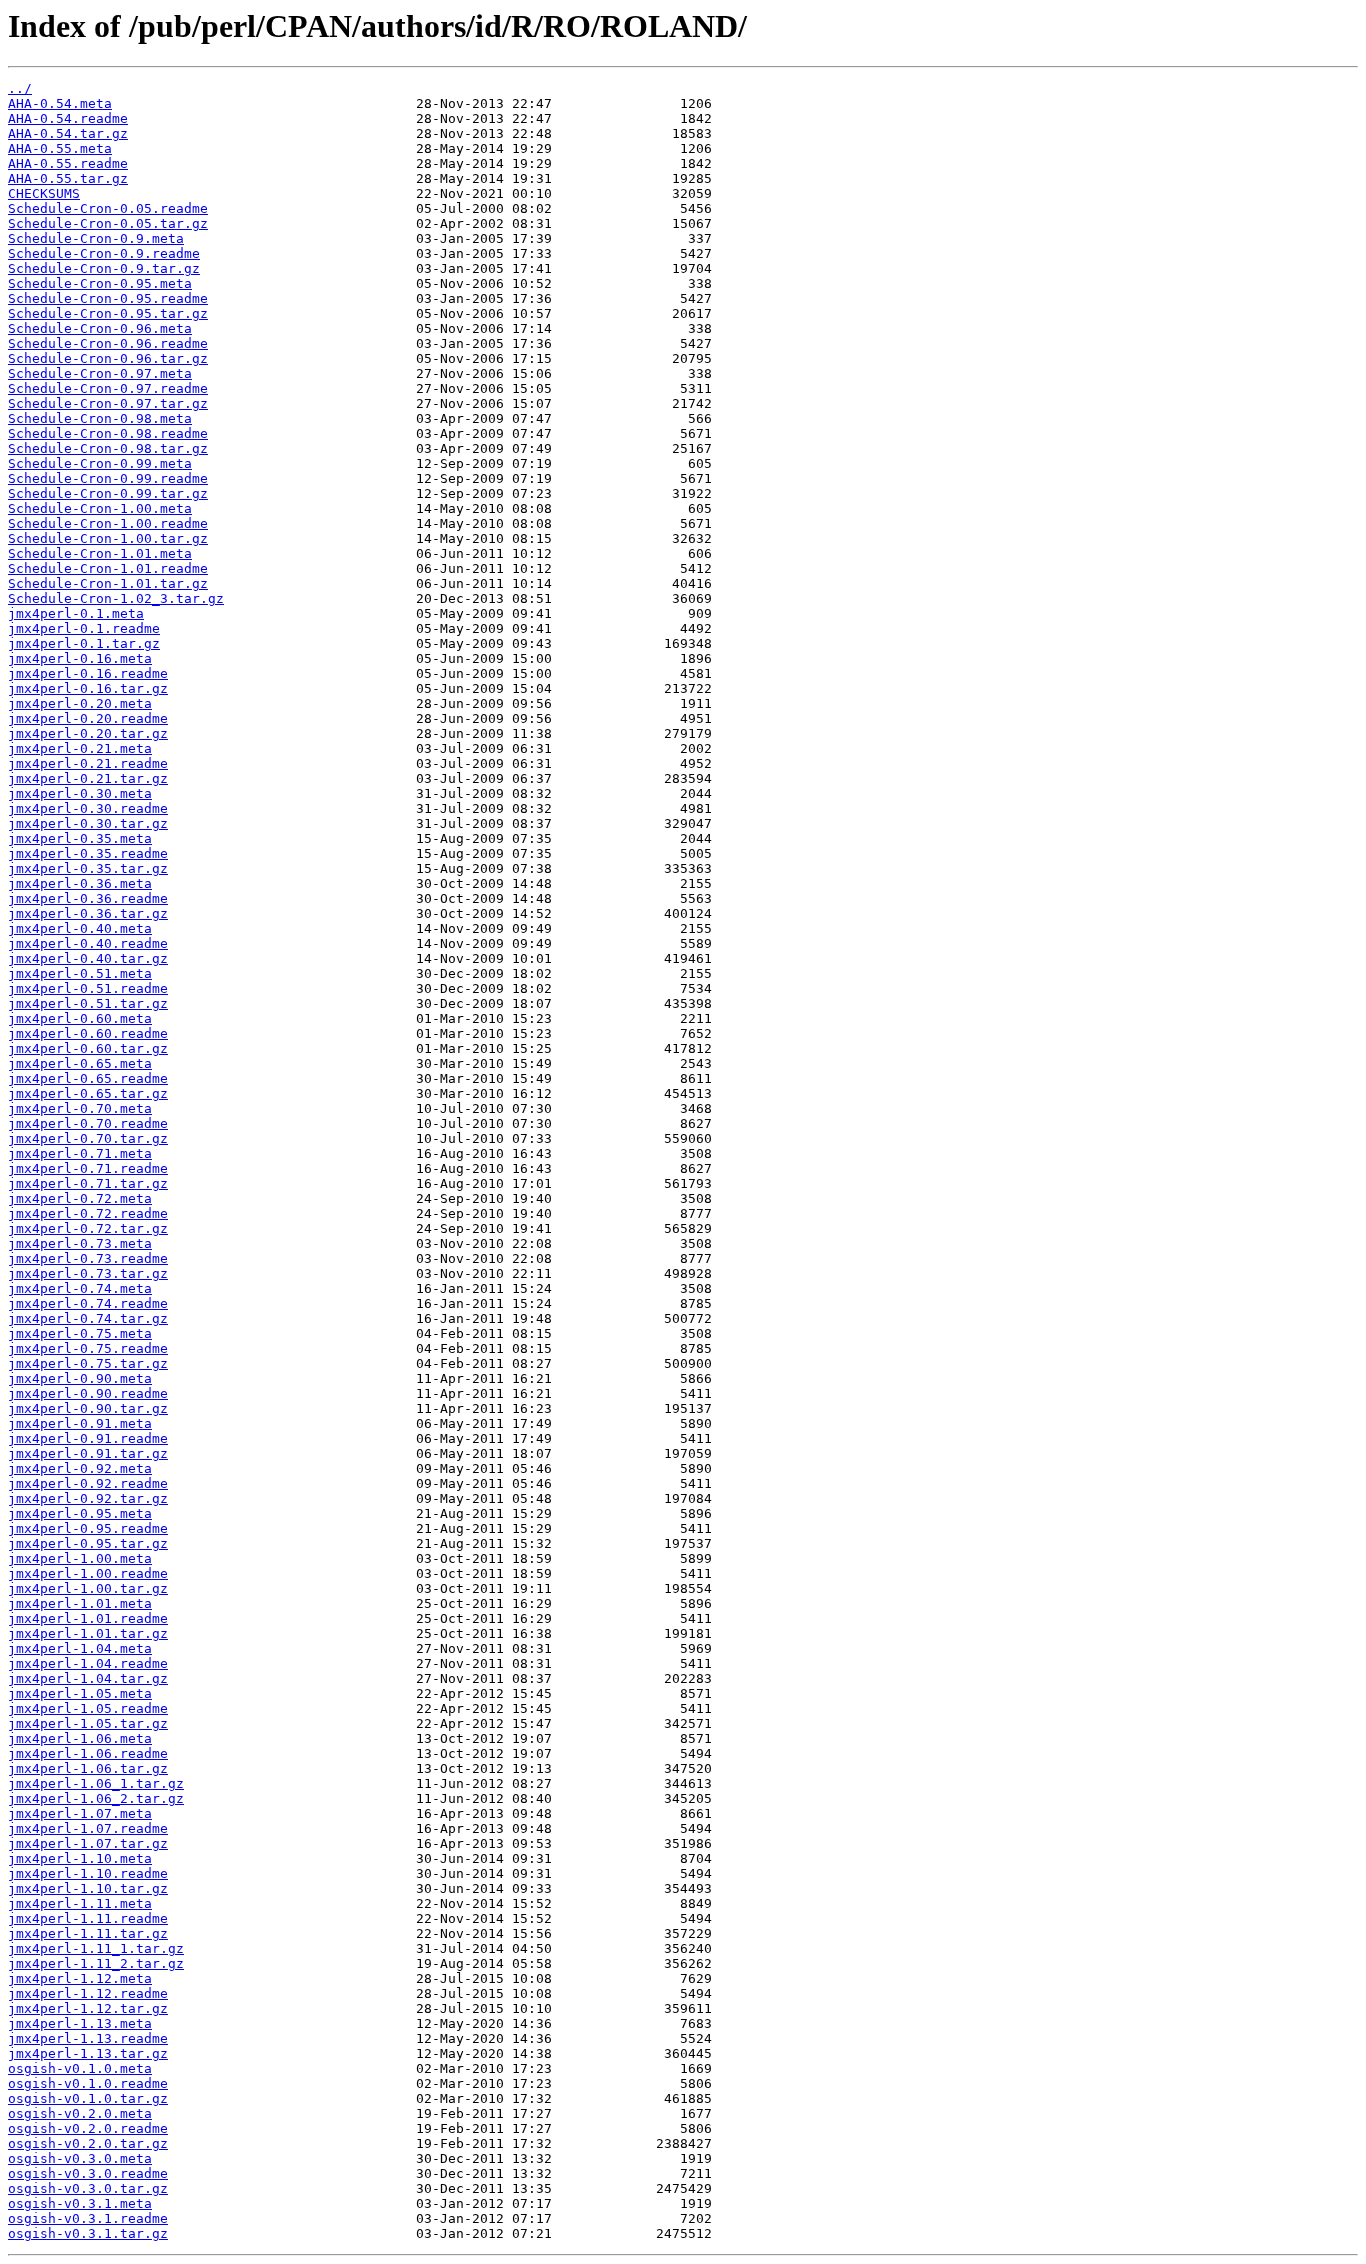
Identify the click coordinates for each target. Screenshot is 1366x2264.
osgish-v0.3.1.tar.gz (88, 2233)
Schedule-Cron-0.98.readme (108, 433)
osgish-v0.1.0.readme (88, 2083)
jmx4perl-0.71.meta (80, 1153)
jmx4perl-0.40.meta (80, 928)
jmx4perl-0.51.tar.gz (88, 1003)
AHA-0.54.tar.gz (68, 133)
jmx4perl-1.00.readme (88, 1573)
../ (20, 88)
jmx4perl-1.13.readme (88, 2038)
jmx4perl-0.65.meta (80, 1063)
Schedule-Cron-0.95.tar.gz (108, 313)
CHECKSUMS (44, 193)
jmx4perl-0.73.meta (80, 1243)
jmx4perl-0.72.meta (80, 1198)
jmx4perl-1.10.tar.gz (88, 1888)
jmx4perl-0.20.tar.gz (88, 733)
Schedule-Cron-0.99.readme (108, 478)
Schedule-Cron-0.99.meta (100, 463)
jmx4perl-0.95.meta (80, 1513)
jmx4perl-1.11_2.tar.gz (96, 1963)
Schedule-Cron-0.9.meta (96, 238)
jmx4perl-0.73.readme (88, 1258)
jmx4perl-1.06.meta (80, 1738)
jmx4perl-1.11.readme (88, 1918)
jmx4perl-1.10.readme (88, 1873)
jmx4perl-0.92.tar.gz (88, 1498)
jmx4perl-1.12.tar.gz (88, 2008)
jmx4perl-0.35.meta (80, 838)
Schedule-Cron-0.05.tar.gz (108, 223)
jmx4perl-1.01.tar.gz (88, 1633)
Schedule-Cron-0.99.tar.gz (108, 493)
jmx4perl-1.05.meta (80, 1693)
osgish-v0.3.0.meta (80, 2158)
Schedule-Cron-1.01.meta (100, 553)
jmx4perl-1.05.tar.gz (88, 1723)
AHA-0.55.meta (60, 148)
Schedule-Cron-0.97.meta (100, 373)
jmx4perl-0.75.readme (88, 1348)
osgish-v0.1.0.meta (80, 2068)
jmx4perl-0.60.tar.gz (88, 1048)
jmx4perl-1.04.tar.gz (88, 1678)
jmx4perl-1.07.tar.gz (88, 1843)
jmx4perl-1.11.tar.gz (88, 1933)
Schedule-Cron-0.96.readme (108, 343)
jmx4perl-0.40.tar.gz (88, 958)
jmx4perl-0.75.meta (80, 1333)
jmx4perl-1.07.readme (88, 1828)
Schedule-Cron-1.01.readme (108, 568)
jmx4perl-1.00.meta (80, 1558)
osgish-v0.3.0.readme (88, 2173)
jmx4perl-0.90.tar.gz (88, 1408)
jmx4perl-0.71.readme (88, 1168)
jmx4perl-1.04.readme (88, 1663)
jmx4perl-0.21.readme (88, 763)
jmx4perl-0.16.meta (80, 658)
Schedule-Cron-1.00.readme (108, 523)
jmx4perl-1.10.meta (80, 1858)
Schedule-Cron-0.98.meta (100, 418)
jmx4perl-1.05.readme (88, 1708)
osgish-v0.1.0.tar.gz (88, 2098)
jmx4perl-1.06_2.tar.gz (96, 1798)
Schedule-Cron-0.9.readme (104, 253)
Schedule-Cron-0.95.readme (108, 298)
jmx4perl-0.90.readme (88, 1393)
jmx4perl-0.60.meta (80, 1018)
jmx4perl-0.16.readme (88, 673)
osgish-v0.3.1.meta (80, 2203)
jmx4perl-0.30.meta (80, 793)
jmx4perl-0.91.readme (88, 1438)
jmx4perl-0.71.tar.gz (88, 1183)
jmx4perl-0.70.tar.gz (88, 1138)
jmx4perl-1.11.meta (80, 1903)
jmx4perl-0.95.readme (88, 1528)
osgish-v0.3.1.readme (88, 2218)
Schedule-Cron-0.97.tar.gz (108, 403)
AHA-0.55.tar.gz (68, 178)
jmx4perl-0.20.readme (88, 718)
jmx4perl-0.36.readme (88, 898)
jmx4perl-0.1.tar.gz (84, 643)
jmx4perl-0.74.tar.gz (88, 1318)
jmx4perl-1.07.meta (80, 1813)
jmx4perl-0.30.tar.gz (88, 823)
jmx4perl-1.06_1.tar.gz (96, 1783)
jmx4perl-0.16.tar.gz (88, 688)
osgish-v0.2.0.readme (88, 2128)
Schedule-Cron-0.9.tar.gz (104, 268)
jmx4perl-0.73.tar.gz (88, 1273)
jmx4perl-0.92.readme (88, 1483)
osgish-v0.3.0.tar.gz (88, 2188)
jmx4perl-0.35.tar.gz (88, 868)
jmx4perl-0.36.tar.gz (88, 913)
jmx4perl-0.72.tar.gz (88, 1228)
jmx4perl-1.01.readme (88, 1618)
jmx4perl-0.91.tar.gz (88, 1453)
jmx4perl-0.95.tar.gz (88, 1543)
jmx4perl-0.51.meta (80, 973)
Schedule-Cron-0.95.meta (100, 283)
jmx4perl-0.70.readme (88, 1123)
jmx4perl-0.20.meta (80, 703)
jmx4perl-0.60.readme (88, 1033)
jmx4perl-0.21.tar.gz (88, 778)
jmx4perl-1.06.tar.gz (88, 1768)
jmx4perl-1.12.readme (88, 1993)
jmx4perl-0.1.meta (76, 613)
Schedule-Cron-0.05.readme (108, 208)
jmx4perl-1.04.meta (80, 1648)
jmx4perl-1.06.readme (88, 1753)
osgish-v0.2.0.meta (80, 2113)
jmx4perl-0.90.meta (80, 1378)
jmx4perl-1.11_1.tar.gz (96, 1948)
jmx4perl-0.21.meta (80, 748)
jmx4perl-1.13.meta (80, 2023)
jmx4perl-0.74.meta (80, 1288)
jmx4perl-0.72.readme (88, 1213)
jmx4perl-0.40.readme (88, 943)
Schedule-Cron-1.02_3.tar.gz (116, 598)
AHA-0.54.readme (68, 118)
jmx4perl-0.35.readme (88, 853)
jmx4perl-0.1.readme (84, 628)
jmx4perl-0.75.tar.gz (88, 1363)
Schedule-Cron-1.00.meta (100, 508)
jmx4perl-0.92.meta (80, 1468)
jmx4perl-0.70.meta (80, 1108)
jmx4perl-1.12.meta (80, 1978)
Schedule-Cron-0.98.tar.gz (108, 448)
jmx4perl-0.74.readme (88, 1303)
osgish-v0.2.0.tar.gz (88, 2143)
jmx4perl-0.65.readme (88, 1078)
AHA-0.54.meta (60, 103)
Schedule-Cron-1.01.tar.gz (108, 583)
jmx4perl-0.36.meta (80, 883)
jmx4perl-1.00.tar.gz (88, 1588)
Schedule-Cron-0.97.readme (108, 388)
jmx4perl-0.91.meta (80, 1423)
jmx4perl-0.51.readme (88, 988)
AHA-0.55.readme (68, 163)
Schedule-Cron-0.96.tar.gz (108, 358)
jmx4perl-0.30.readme (88, 808)
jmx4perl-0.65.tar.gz (88, 1093)
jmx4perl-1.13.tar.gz (88, 2053)
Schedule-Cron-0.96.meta (100, 328)
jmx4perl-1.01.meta (80, 1603)
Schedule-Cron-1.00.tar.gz (108, 538)
